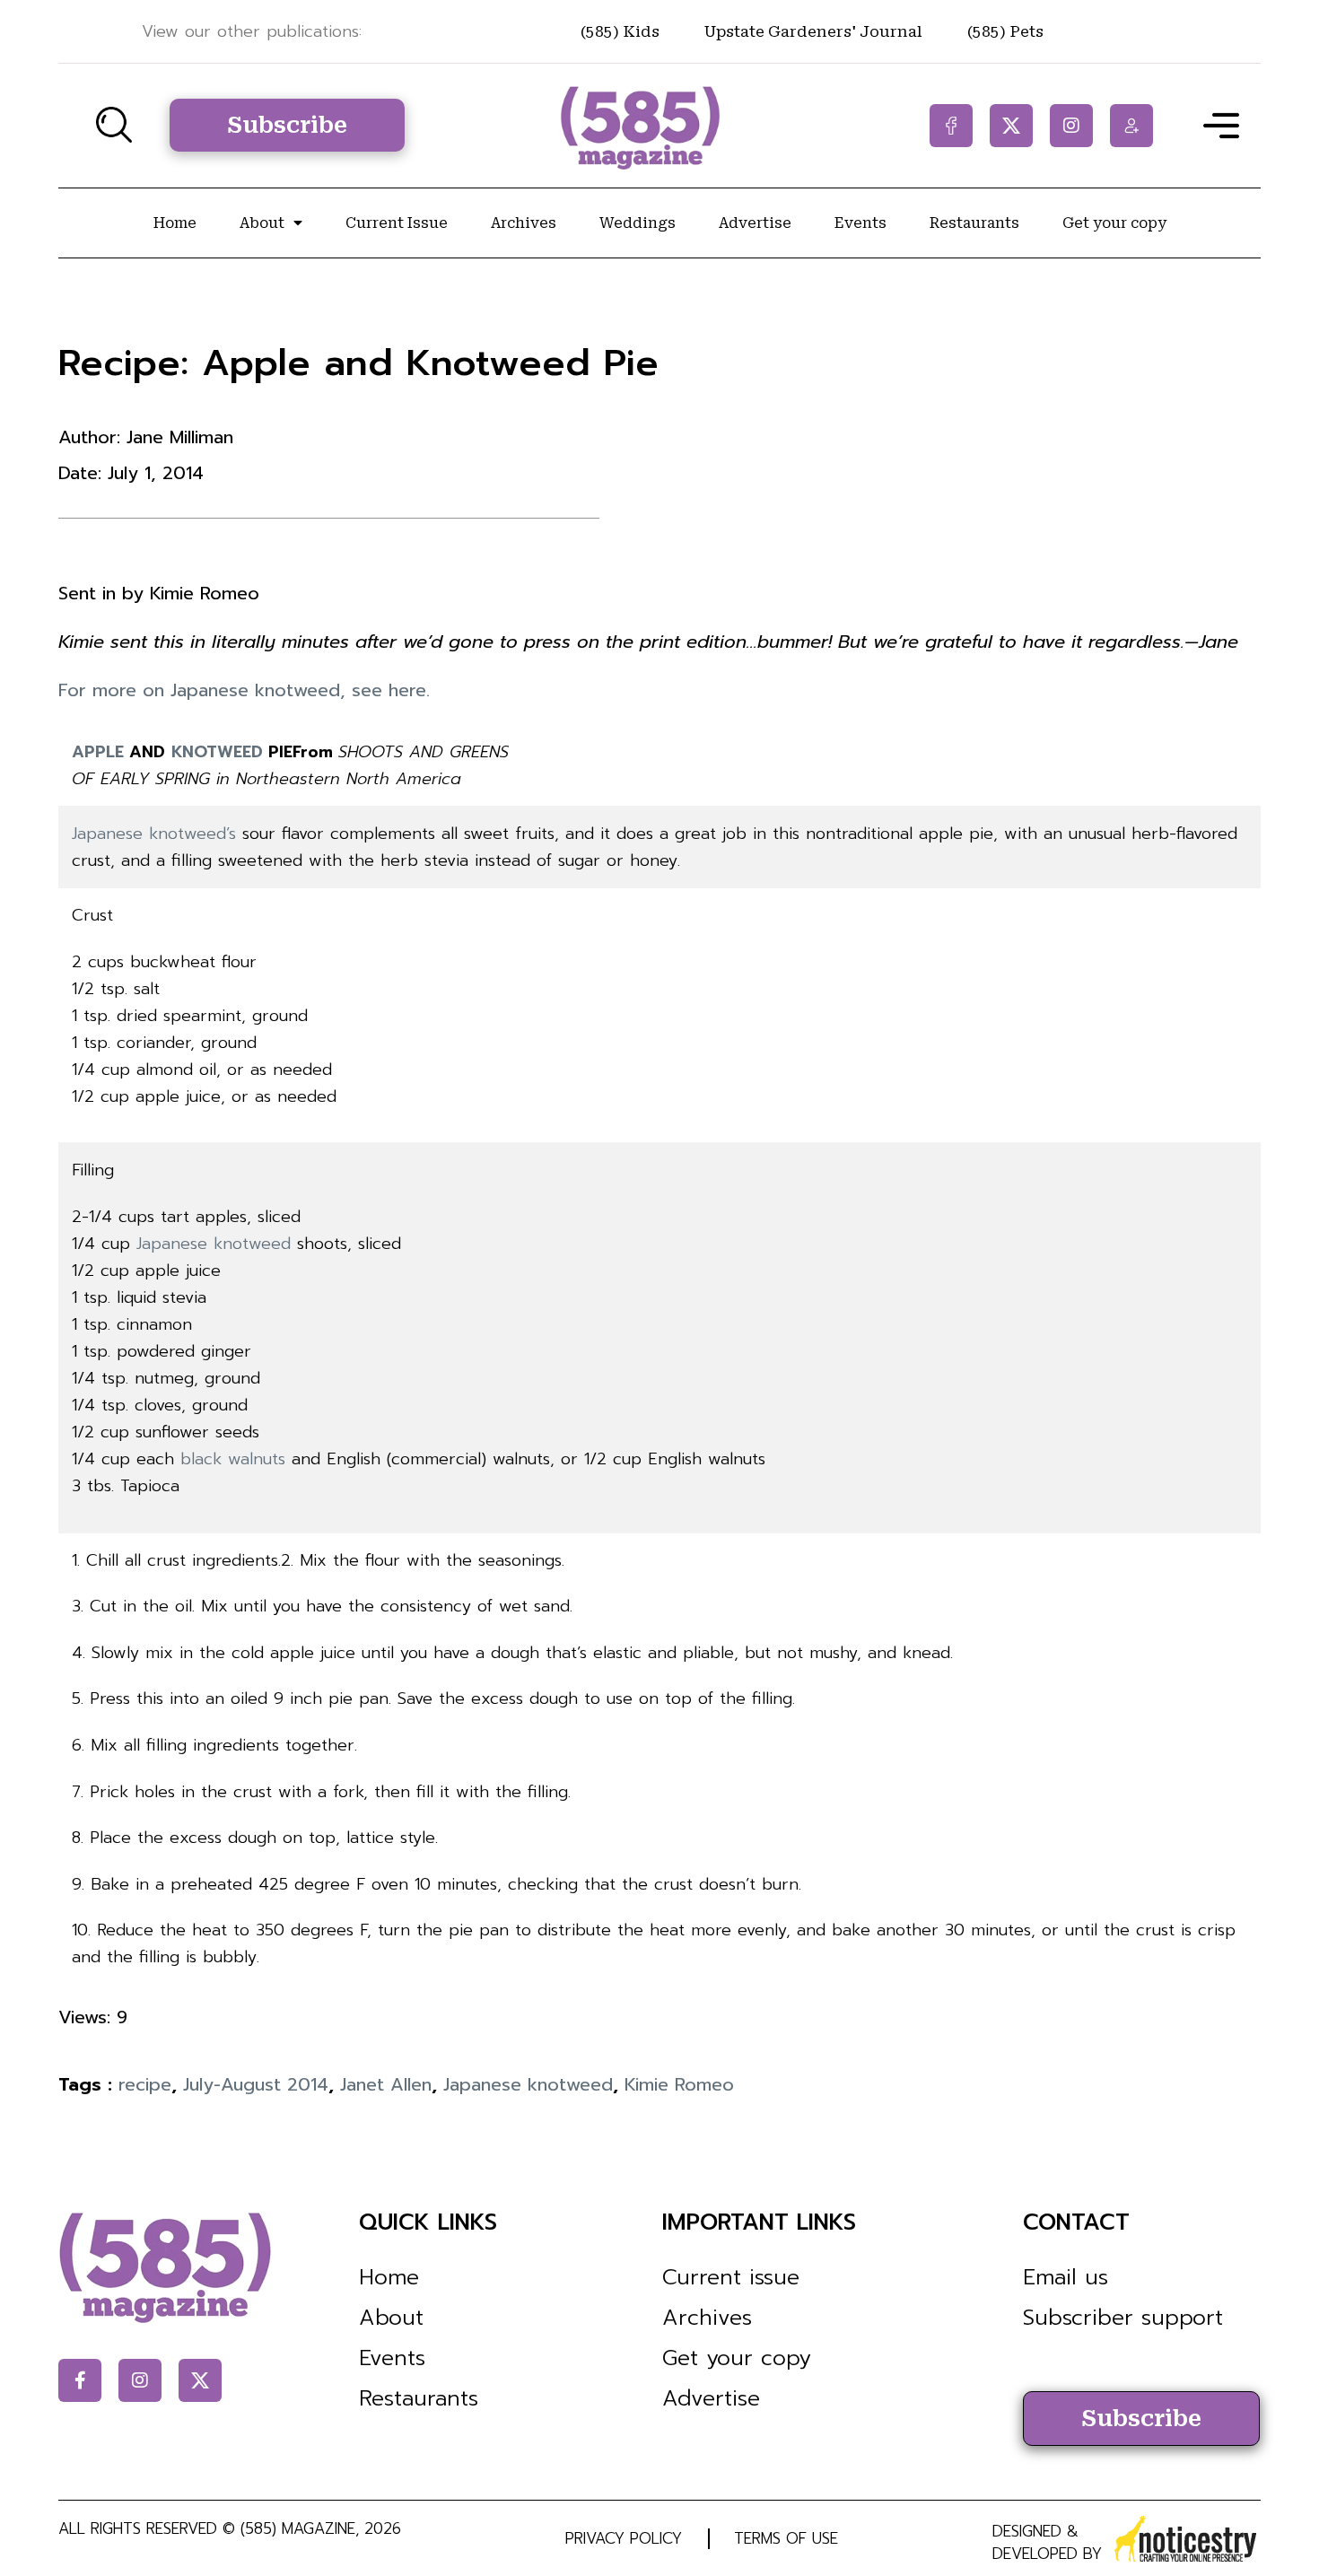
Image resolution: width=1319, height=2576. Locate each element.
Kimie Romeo (679, 2084)
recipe (145, 2084)
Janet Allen (386, 2084)
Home (175, 223)
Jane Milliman (180, 437)
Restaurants (974, 223)
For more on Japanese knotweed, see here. (244, 690)
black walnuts (233, 1459)
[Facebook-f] (951, 126)
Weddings (638, 223)
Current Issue (397, 223)
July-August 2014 (256, 2084)
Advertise (755, 223)
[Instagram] (1071, 126)
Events (860, 223)
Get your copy (1114, 223)
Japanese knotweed (214, 1244)
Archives (524, 223)
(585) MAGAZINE (298, 2528)
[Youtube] (1131, 126)
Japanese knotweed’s (154, 834)
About (262, 223)
